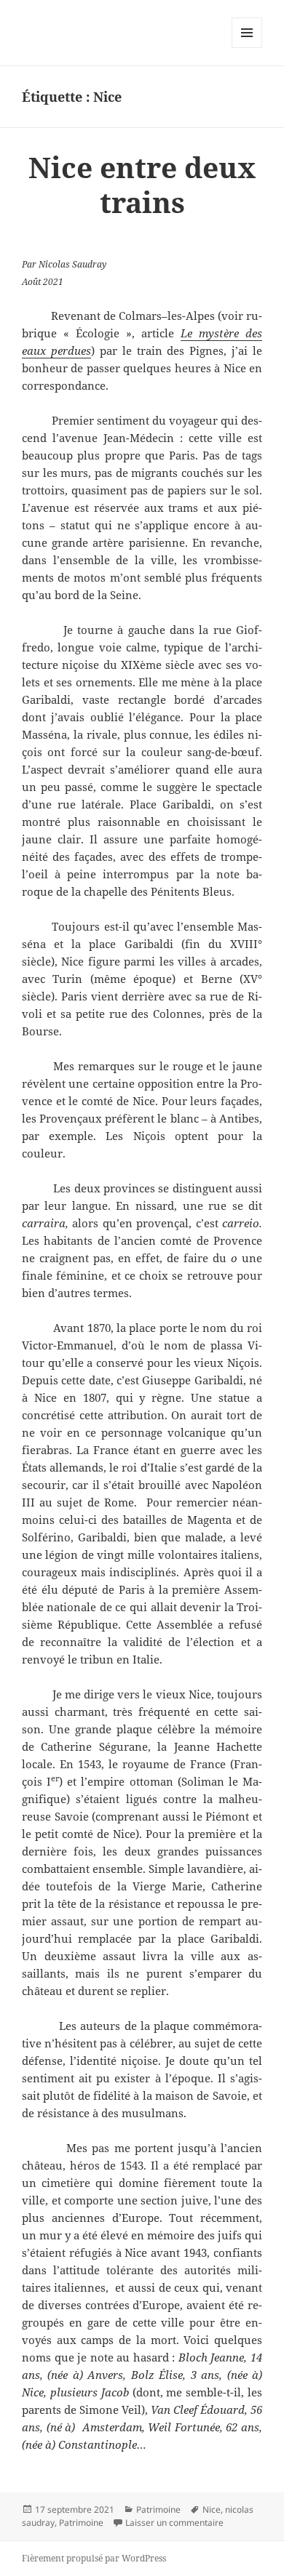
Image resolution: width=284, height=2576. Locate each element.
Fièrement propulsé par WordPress (94, 2558)
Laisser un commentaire (174, 2523)
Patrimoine (158, 2509)
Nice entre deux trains (142, 184)
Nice (212, 2509)
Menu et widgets (247, 48)
